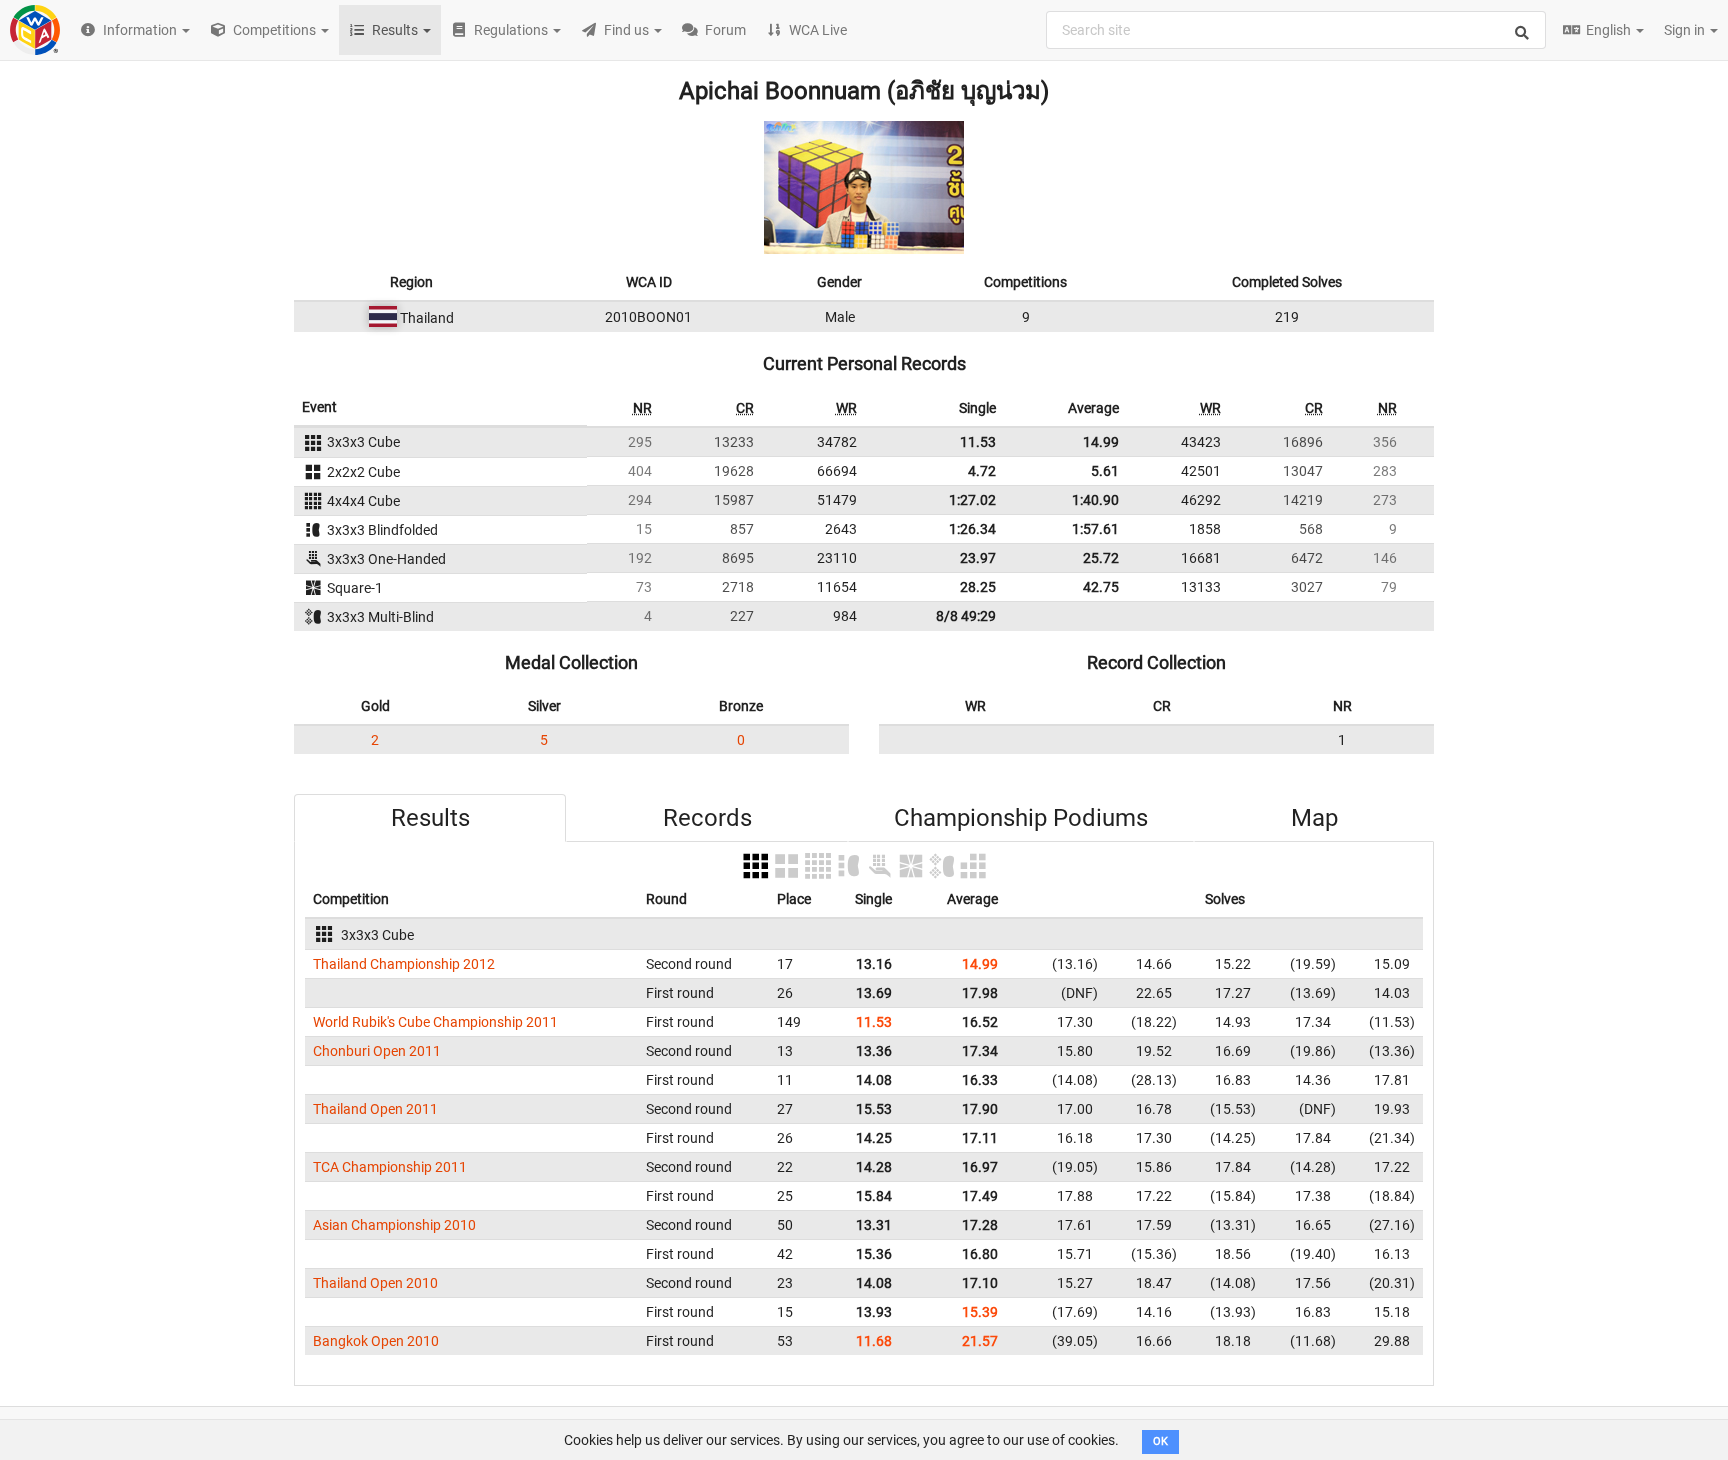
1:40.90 (1095, 500)
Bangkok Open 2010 (376, 1341)
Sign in (1686, 30)
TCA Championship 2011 (390, 1167)
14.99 (1101, 442)
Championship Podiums (1021, 818)
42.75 (1101, 587)
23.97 (978, 558)
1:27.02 (972, 500)
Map (1314, 818)
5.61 (1105, 471)
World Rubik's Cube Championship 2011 (435, 1022)
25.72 (1101, 558)
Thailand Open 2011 (375, 1109)
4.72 (982, 471)
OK (1160, 1441)
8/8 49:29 (966, 616)
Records (707, 818)
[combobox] (1296, 30)
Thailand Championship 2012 (404, 964)
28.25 (978, 587)
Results (430, 818)
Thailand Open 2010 (375, 1283)
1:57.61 (1095, 529)
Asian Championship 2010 (394, 1225)
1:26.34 (972, 529)
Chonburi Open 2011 (377, 1051)
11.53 (978, 442)
